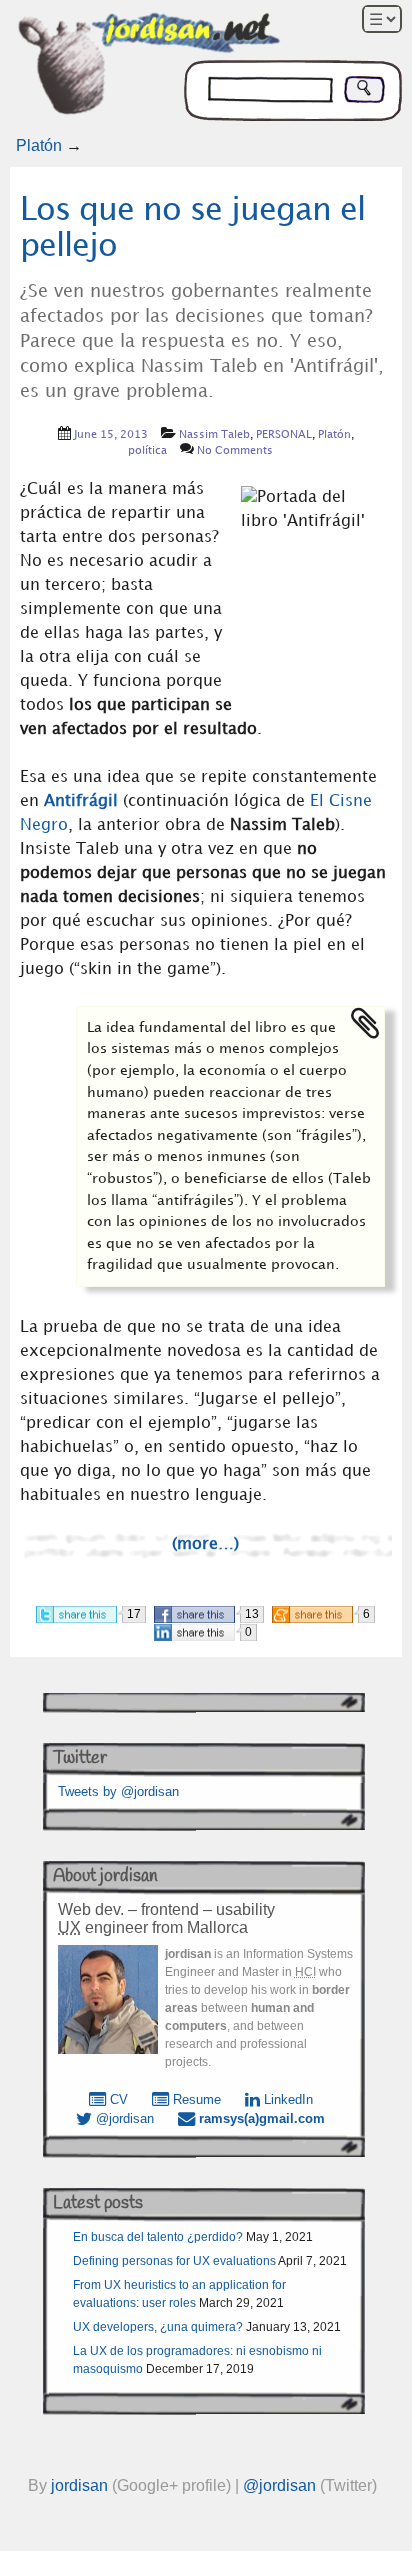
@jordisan (123, 2118)
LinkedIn (286, 2099)
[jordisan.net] (151, 68)
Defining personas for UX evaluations (174, 2261)
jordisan (79, 2485)
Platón (39, 145)
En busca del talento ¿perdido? (158, 2237)
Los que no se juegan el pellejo (192, 228)
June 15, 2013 (111, 435)
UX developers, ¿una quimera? (158, 2327)
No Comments (235, 451)
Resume (195, 2099)
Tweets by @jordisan (118, 1791)
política (147, 451)
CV (117, 2099)
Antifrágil (81, 801)
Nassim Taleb (214, 435)
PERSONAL (284, 435)
